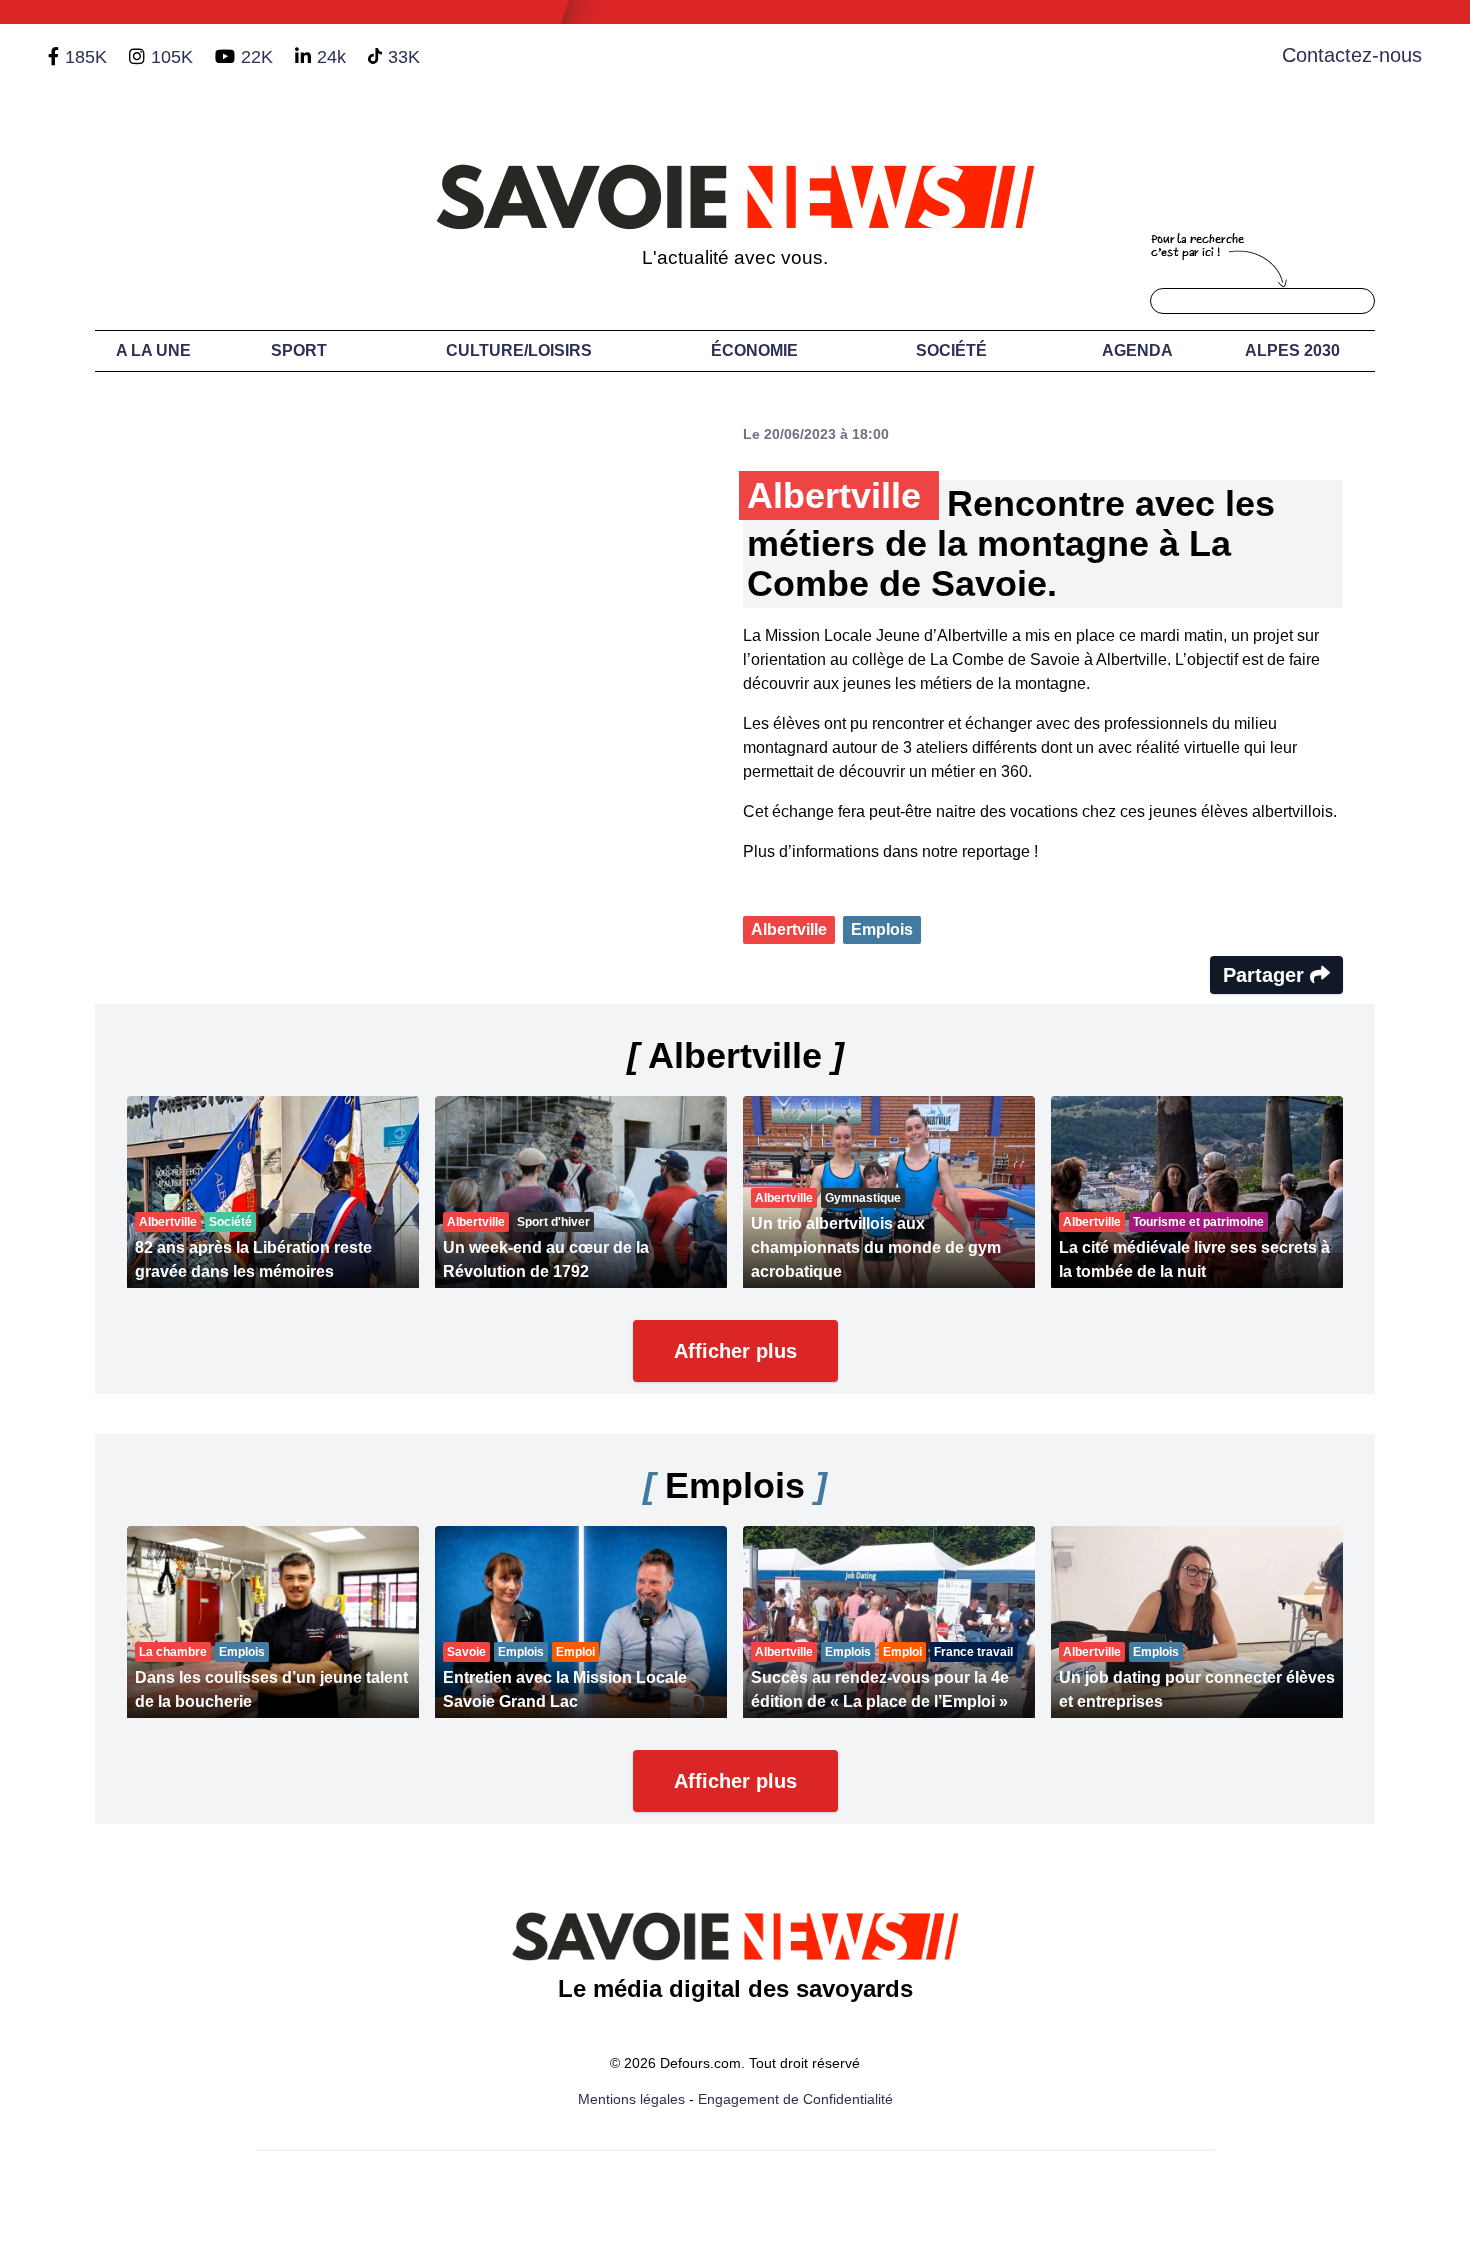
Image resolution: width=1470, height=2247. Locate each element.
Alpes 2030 (1292, 350)
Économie (754, 350)
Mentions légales (631, 2099)
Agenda (1137, 350)
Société (951, 350)
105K (172, 57)
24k (331, 57)
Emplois (882, 929)
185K (86, 57)
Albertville (789, 929)
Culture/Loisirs (519, 350)
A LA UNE (153, 350)
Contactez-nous (1352, 55)
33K (404, 57)
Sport (299, 350)
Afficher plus (735, 1351)
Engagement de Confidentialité (795, 2099)
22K (257, 57)
